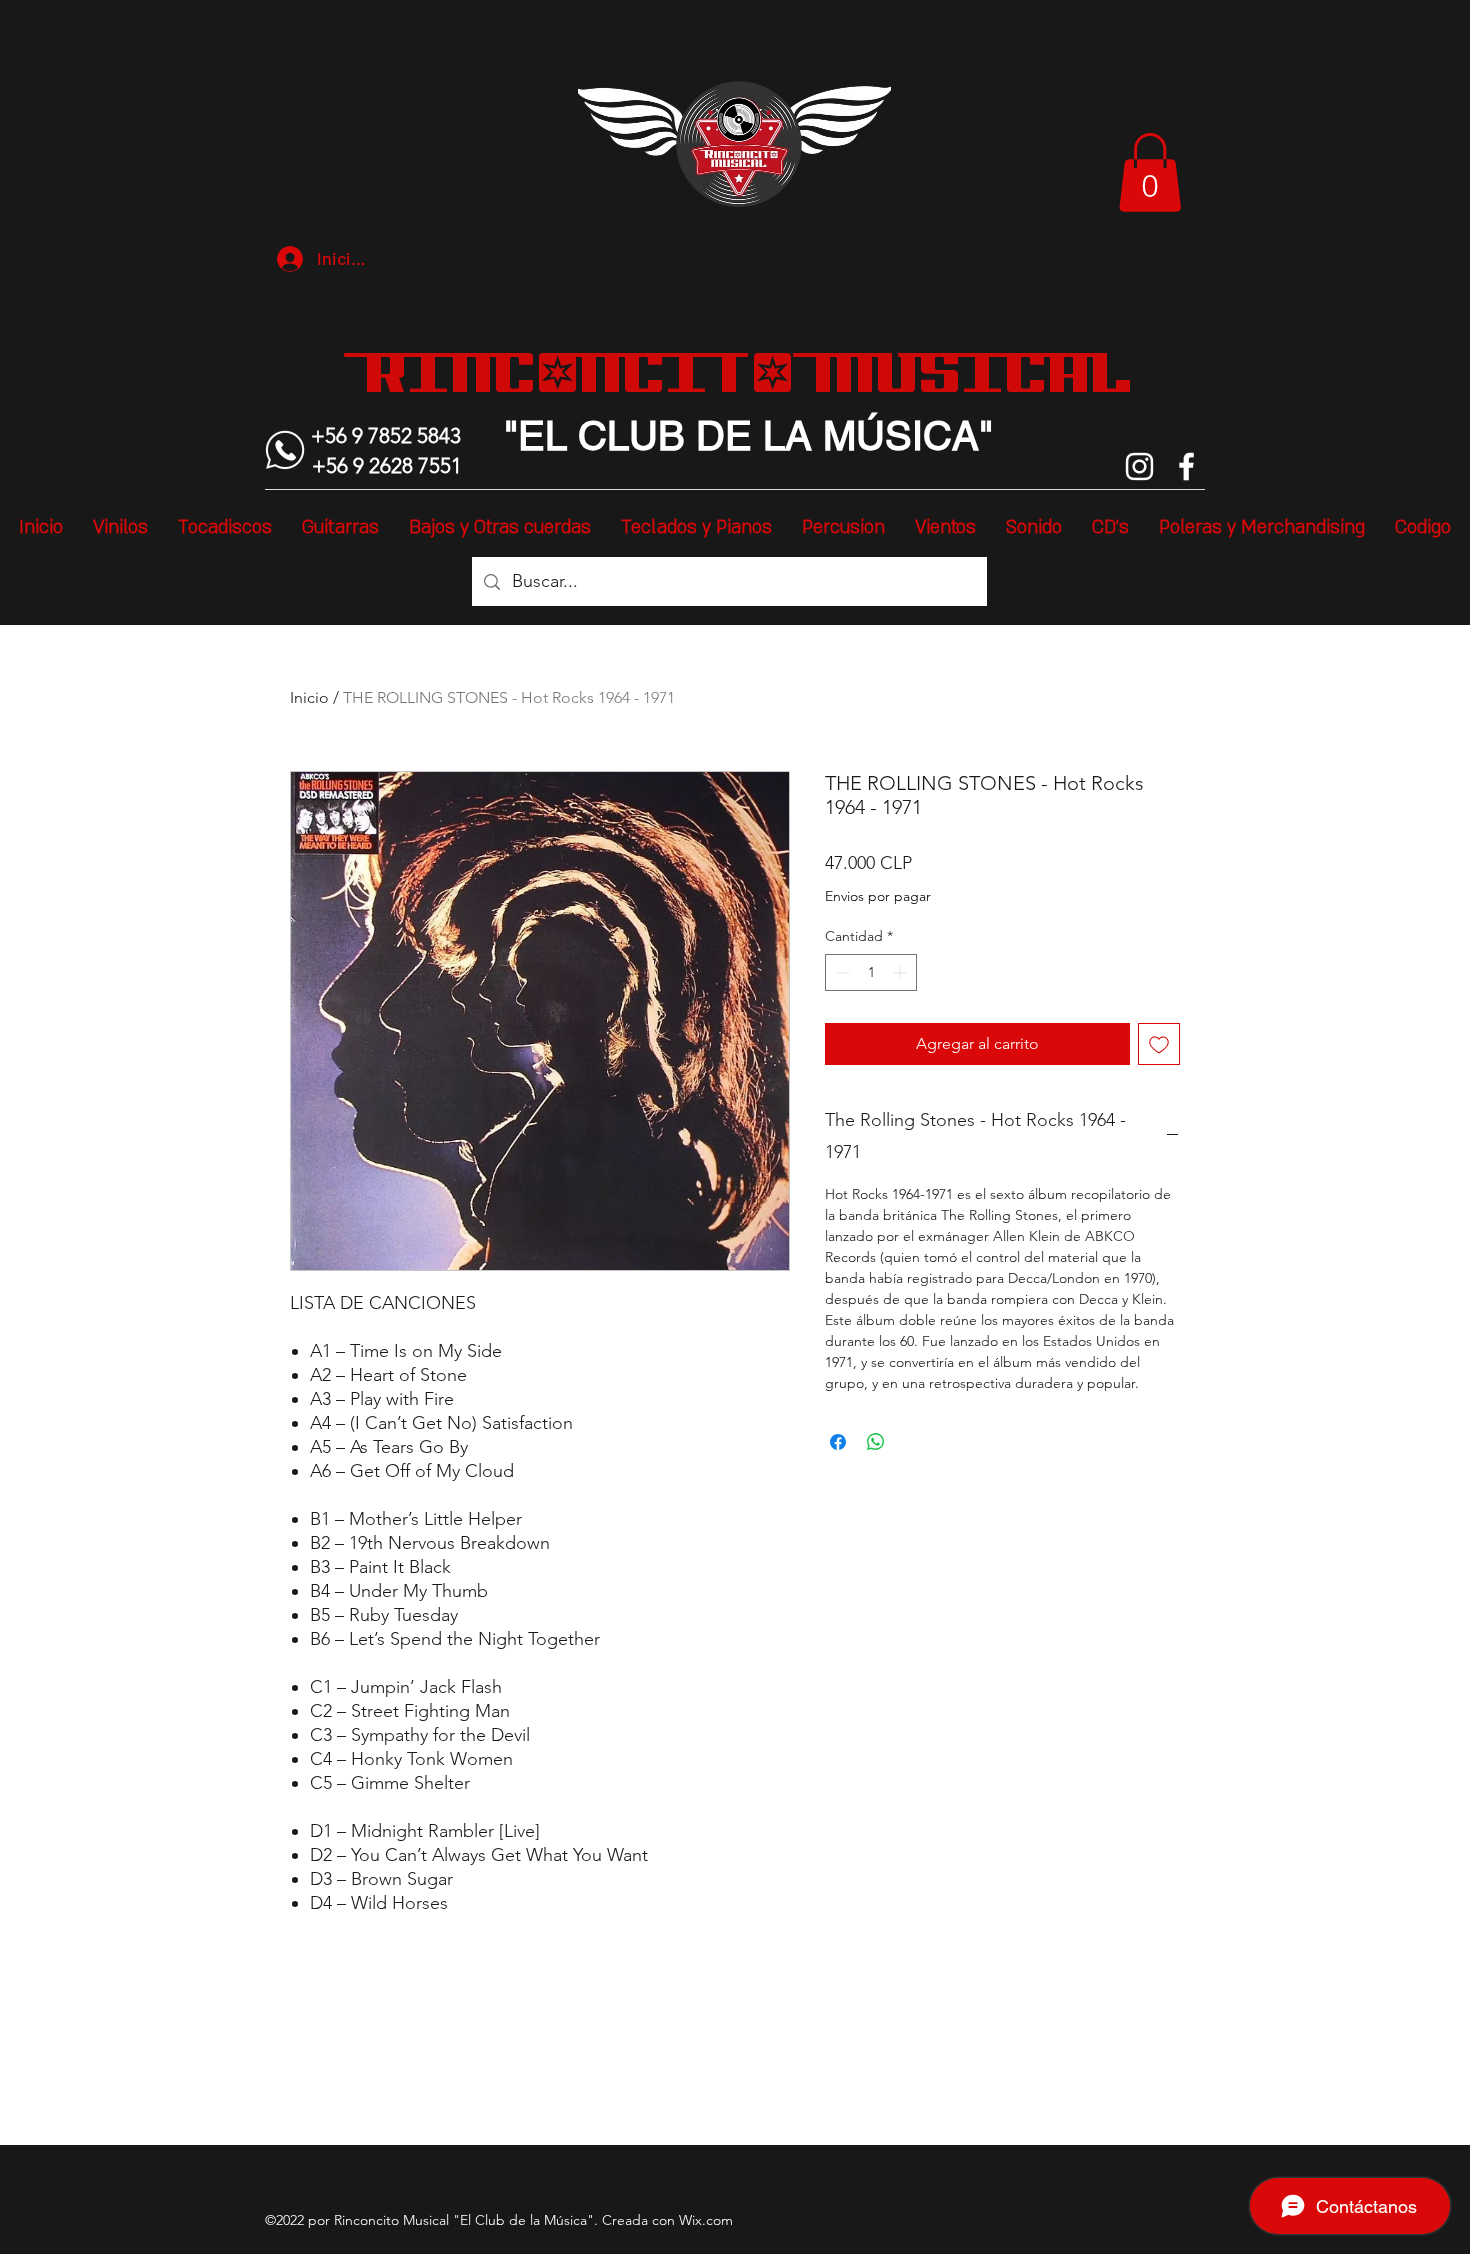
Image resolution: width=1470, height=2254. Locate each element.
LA (782, 436)
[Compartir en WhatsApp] (876, 1442)
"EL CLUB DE (628, 436)
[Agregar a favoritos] (1159, 1044)
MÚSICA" (902, 436)
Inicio (309, 697)
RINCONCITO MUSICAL (748, 372)
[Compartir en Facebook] (838, 1442)
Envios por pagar (878, 896)
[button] (1150, 172)
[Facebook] (1186, 466)
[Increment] (901, 972)
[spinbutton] (871, 972)
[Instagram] (1139, 466)
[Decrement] (840, 972)
